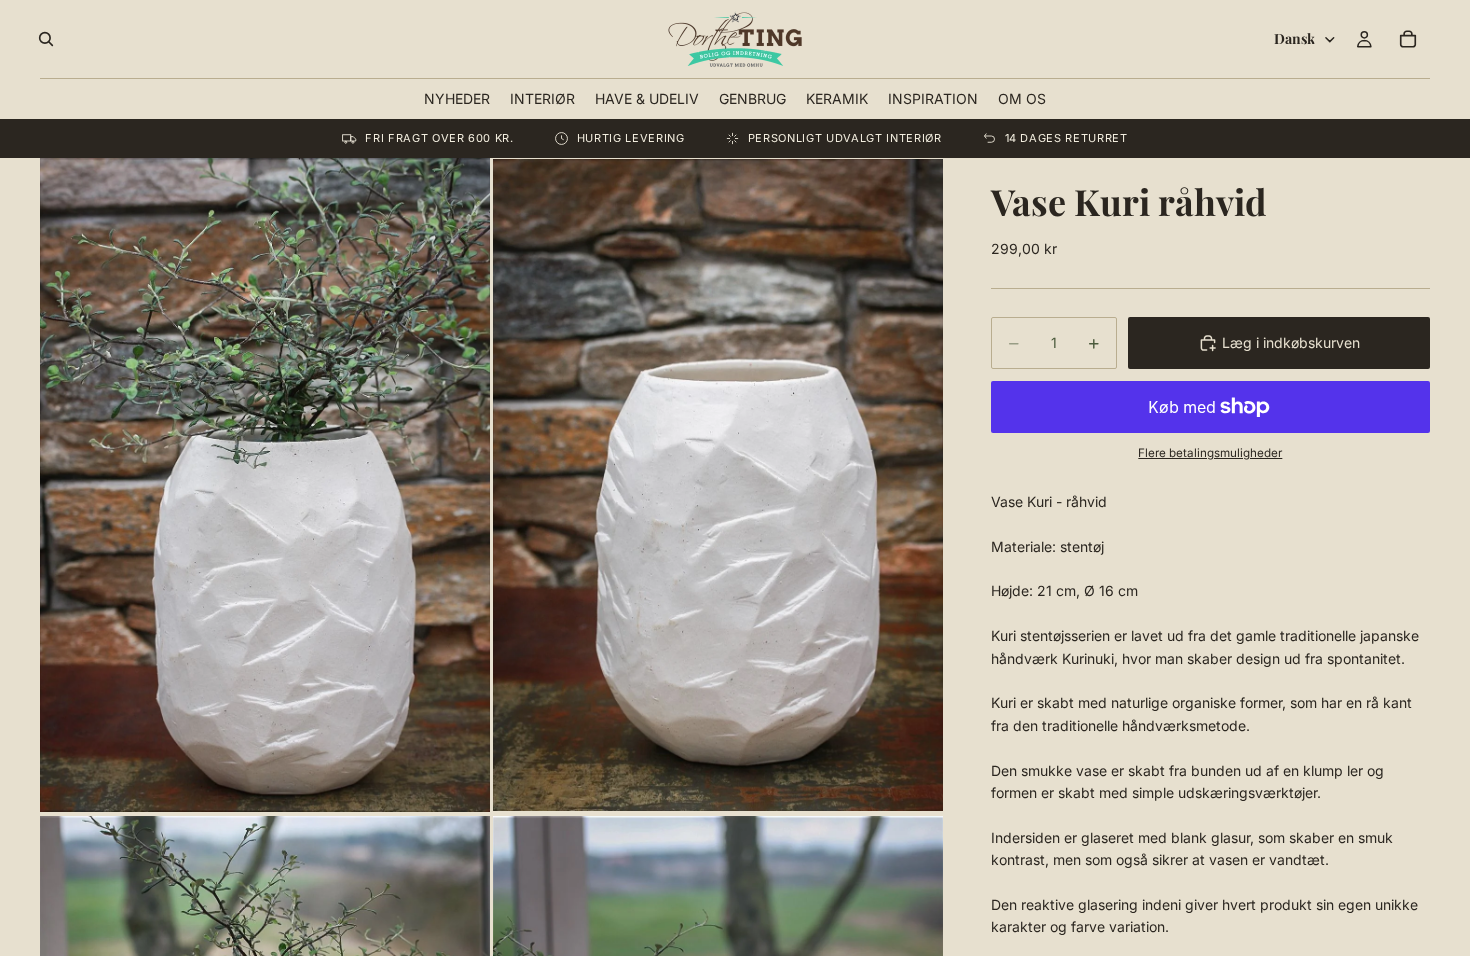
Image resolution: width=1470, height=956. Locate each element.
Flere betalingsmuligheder (1210, 453)
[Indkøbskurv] (1408, 39)
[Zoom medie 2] (718, 484)
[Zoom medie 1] (265, 484)
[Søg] (46, 39)
